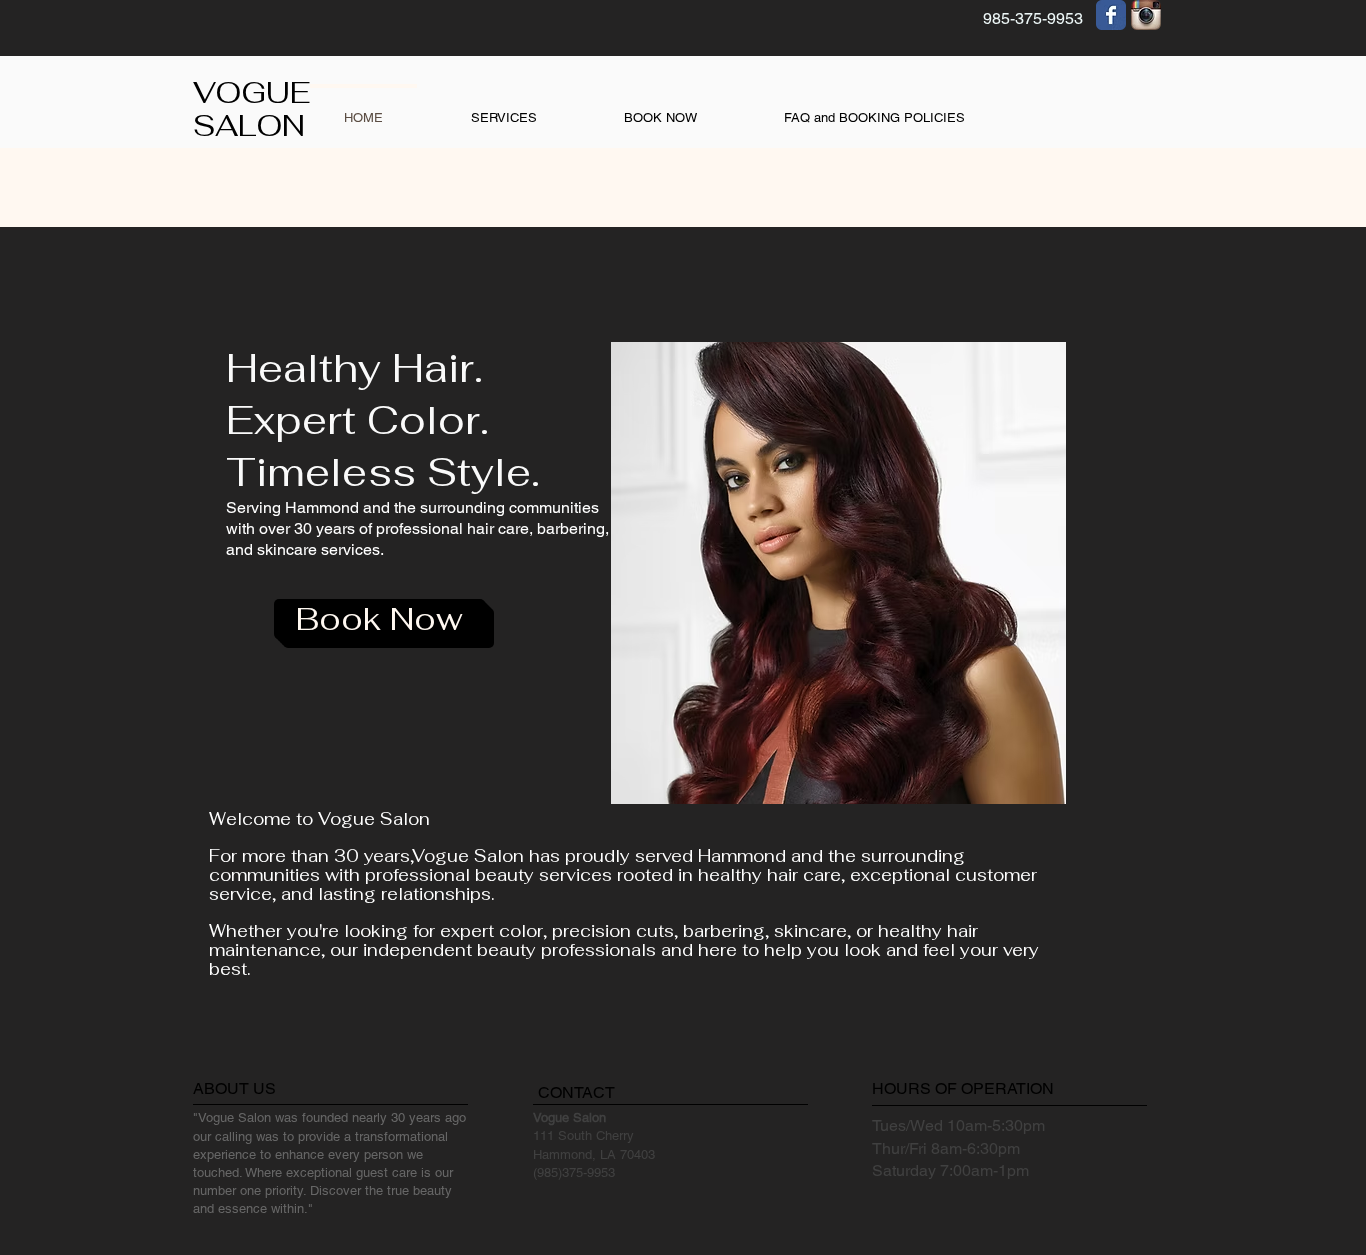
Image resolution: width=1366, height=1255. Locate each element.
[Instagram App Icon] (1146, 15)
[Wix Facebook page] (1111, 15)
